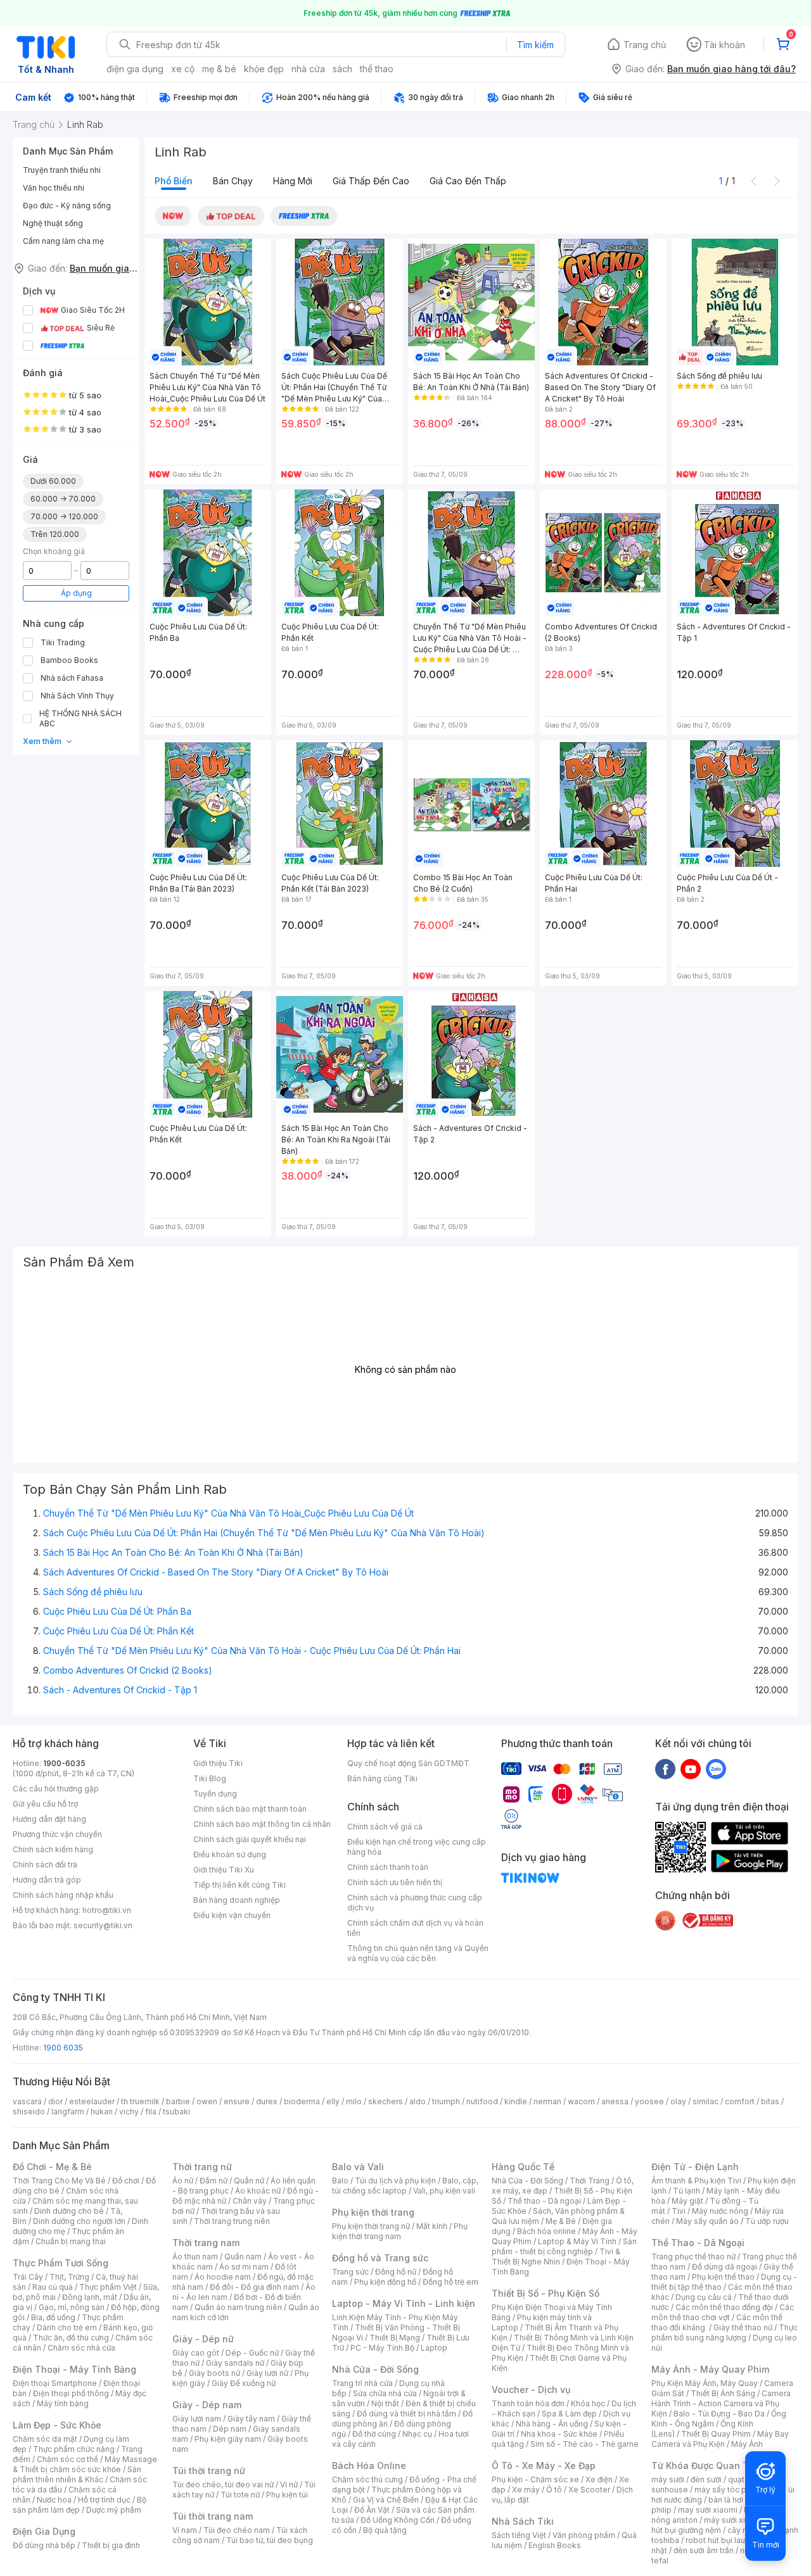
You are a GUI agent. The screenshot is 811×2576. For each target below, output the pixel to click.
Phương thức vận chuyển (57, 1834)
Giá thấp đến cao (371, 181)
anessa (615, 2101)
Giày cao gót (196, 2353)
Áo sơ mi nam (244, 2267)
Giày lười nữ (267, 2373)
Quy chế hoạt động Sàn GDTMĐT (408, 1763)
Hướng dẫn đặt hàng (49, 1819)
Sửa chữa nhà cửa (385, 2393)
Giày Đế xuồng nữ (244, 2383)
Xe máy (526, 2490)
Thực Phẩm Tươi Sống (61, 2263)
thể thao (377, 69)
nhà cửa (308, 69)
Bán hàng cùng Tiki (382, 1778)
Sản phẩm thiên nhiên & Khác (77, 2474)
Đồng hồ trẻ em (450, 2282)
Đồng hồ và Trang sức (380, 2258)
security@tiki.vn (103, 1925)
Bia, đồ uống (53, 2317)
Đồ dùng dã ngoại (725, 2267)
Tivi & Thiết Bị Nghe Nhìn (556, 2257)
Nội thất (385, 2403)
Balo (340, 2181)
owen (207, 2101)
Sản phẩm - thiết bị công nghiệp (564, 2246)
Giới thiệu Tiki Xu (224, 1870)
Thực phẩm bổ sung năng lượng (725, 2333)
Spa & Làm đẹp (569, 2414)
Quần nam (243, 2257)
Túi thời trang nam (213, 2516)
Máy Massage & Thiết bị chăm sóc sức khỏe (85, 2464)
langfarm (68, 2112)
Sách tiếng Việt (519, 2535)
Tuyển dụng (215, 1794)
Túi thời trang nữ (209, 2471)
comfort (740, 2101)
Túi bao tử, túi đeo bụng (270, 2540)
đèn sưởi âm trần (704, 2550)
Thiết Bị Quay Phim (716, 2434)
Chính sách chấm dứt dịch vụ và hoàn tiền (415, 1928)
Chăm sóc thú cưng (367, 2479)
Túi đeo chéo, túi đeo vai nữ (223, 2484)
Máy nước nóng (720, 2211)
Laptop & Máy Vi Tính (577, 2241)
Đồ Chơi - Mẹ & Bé (52, 2167)
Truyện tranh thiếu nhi (62, 170)
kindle (516, 2101)
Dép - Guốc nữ (252, 2353)
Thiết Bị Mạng (395, 2338)
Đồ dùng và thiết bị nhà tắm (406, 2414)
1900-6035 (64, 1763)
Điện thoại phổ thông (71, 2393)
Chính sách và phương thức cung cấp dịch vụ (415, 1903)
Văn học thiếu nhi (54, 188)
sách (342, 69)
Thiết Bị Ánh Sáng (723, 2393)
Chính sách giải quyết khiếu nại (250, 1839)
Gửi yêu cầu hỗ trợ (45, 1804)
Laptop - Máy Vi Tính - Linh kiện (404, 2303)
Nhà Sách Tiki (523, 2521)
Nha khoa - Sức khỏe (559, 2434)
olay (678, 2101)
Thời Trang (590, 2181)
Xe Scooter (589, 2490)
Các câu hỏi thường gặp (56, 1789)
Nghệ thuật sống (53, 223)
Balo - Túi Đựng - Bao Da (719, 2414)
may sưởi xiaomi (708, 2510)
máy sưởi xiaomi (734, 2520)
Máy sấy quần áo (707, 2221)
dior (55, 2101)
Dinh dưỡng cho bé (69, 2211)
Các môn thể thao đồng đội (724, 2307)
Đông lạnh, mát (90, 2297)
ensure (237, 2101)
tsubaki (176, 2112)
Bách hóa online (546, 2231)
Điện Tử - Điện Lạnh (695, 2167)
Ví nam (185, 2530)
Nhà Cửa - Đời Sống (375, 2369)
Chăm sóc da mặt (45, 2439)
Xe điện (599, 2479)
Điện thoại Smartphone (55, 2383)
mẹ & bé (219, 69)
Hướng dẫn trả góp (47, 1880)
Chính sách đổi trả (45, 1865)
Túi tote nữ (240, 2495)
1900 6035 (63, 2048)
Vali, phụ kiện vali (444, 2191)
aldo (418, 2101)
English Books (555, 2545)
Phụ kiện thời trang (373, 2212)
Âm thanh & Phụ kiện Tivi (696, 2181)
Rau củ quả (53, 2287)
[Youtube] (691, 1769)
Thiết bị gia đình (111, 2545)
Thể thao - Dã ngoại (544, 2201)
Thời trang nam (206, 2243)
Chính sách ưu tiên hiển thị (395, 1882)
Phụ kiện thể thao (723, 2277)
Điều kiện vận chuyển (232, 1915)
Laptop (434, 2348)
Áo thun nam (195, 2257)
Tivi (679, 2211)
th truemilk (140, 2101)
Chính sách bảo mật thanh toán (250, 1809)
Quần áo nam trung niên (238, 2307)
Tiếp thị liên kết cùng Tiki (239, 1885)
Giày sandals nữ (235, 2363)
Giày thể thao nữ (743, 2327)
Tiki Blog (210, 1778)
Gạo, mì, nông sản (72, 2307)
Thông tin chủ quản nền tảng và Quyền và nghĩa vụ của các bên (418, 1953)
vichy (129, 2112)
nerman (547, 2101)
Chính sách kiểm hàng (53, 1849)
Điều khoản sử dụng (230, 1854)
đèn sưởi (706, 2479)
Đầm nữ (214, 2181)
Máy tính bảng (63, 2403)
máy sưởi (668, 2479)
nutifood (482, 2101)
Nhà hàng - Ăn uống (552, 2424)
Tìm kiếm (535, 45)
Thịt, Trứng (69, 2277)
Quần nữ (249, 2181)
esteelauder (92, 2101)
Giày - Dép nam (207, 2405)
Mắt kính (432, 2226)
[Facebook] (665, 1769)
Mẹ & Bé (561, 2221)
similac (706, 2101)
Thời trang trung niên (232, 2221)
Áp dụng (76, 593)
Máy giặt (687, 2201)
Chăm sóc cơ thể (67, 2459)
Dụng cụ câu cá (704, 2297)
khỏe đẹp (264, 69)
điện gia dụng (135, 69)
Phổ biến (174, 181)
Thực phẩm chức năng (74, 2449)
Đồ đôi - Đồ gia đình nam (254, 2287)
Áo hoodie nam (223, 2277)
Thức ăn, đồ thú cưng (71, 2338)
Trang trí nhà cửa (362, 2383)
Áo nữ (183, 2181)
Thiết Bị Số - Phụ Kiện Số (546, 2293)
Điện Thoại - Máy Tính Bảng (74, 2369)
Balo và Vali (358, 2167)
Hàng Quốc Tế (523, 2167)
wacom (581, 2101)
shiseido (29, 2112)
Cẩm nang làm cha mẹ (63, 241)
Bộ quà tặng (385, 2530)
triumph (446, 2101)
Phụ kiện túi (287, 2495)
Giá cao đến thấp (468, 181)
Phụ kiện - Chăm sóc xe (535, 2479)
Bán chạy (233, 181)
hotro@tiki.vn (107, 1910)
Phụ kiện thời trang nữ (371, 2226)
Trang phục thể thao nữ (693, 2257)
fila (151, 2112)
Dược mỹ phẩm (114, 2510)
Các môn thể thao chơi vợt (723, 2312)
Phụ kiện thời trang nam (400, 2231)
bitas (770, 2101)
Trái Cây (28, 2277)
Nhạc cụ (417, 2434)
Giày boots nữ (214, 2373)
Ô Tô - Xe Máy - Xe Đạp (544, 2466)
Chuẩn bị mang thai (71, 2241)
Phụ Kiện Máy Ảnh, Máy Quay (705, 2383)
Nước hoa (54, 2500)
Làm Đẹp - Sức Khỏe (57, 2425)
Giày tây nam (251, 2419)
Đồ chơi (126, 2181)
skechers (386, 2101)
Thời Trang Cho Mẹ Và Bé (59, 2181)
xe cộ (183, 69)
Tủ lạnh (686, 2191)
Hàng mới (293, 181)
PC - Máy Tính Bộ (382, 2348)
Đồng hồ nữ (396, 2272)
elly (333, 2101)
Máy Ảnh (747, 2444)
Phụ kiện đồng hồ (385, 2282)
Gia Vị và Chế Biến (386, 2500)
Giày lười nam (197, 2419)
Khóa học (588, 2403)
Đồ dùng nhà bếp (44, 2545)
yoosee (649, 2101)
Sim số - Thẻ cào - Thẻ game (584, 2444)
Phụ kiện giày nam (228, 2439)
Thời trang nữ (202, 2167)
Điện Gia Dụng (44, 2531)
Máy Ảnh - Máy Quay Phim (710, 2369)
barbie (178, 2101)
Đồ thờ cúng (374, 2434)
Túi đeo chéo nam (237, 2530)
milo (354, 2101)
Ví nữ (289, 2484)
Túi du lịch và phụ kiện (395, 2181)
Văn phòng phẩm (584, 2535)
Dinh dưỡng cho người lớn (79, 2221)
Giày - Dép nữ (203, 2339)
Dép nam (230, 2429)
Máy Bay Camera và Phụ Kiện (720, 2439)
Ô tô (554, 2490)
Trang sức (350, 2272)
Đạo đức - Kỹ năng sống (67, 205)
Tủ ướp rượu (767, 2221)
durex (267, 2101)
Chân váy (250, 2201)
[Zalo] (716, 1769)
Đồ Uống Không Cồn (398, 2520)
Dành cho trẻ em (67, 2327)
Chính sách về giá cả (385, 1827)
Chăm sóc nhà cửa (81, 2348)
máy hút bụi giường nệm (718, 2525)
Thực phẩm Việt (108, 2287)
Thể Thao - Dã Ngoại (698, 2243)
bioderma (302, 2101)
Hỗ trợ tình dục (104, 2500)
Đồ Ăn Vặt (372, 2510)
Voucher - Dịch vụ (531, 2390)
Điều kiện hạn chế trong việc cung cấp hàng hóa (417, 1847)
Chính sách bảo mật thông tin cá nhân (262, 1824)
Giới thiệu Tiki (218, 1763)
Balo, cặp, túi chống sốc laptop (405, 2186)
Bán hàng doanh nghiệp (237, 1900)
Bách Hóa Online (369, 2466)
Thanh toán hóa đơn (528, 2403)
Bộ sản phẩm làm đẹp (80, 2505)
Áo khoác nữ (258, 2191)
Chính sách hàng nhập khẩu (63, 1895)
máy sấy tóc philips (730, 2490)
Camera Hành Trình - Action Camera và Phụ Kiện (721, 2403)
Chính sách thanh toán (388, 1867)
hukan (102, 2112)
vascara (27, 2101)
